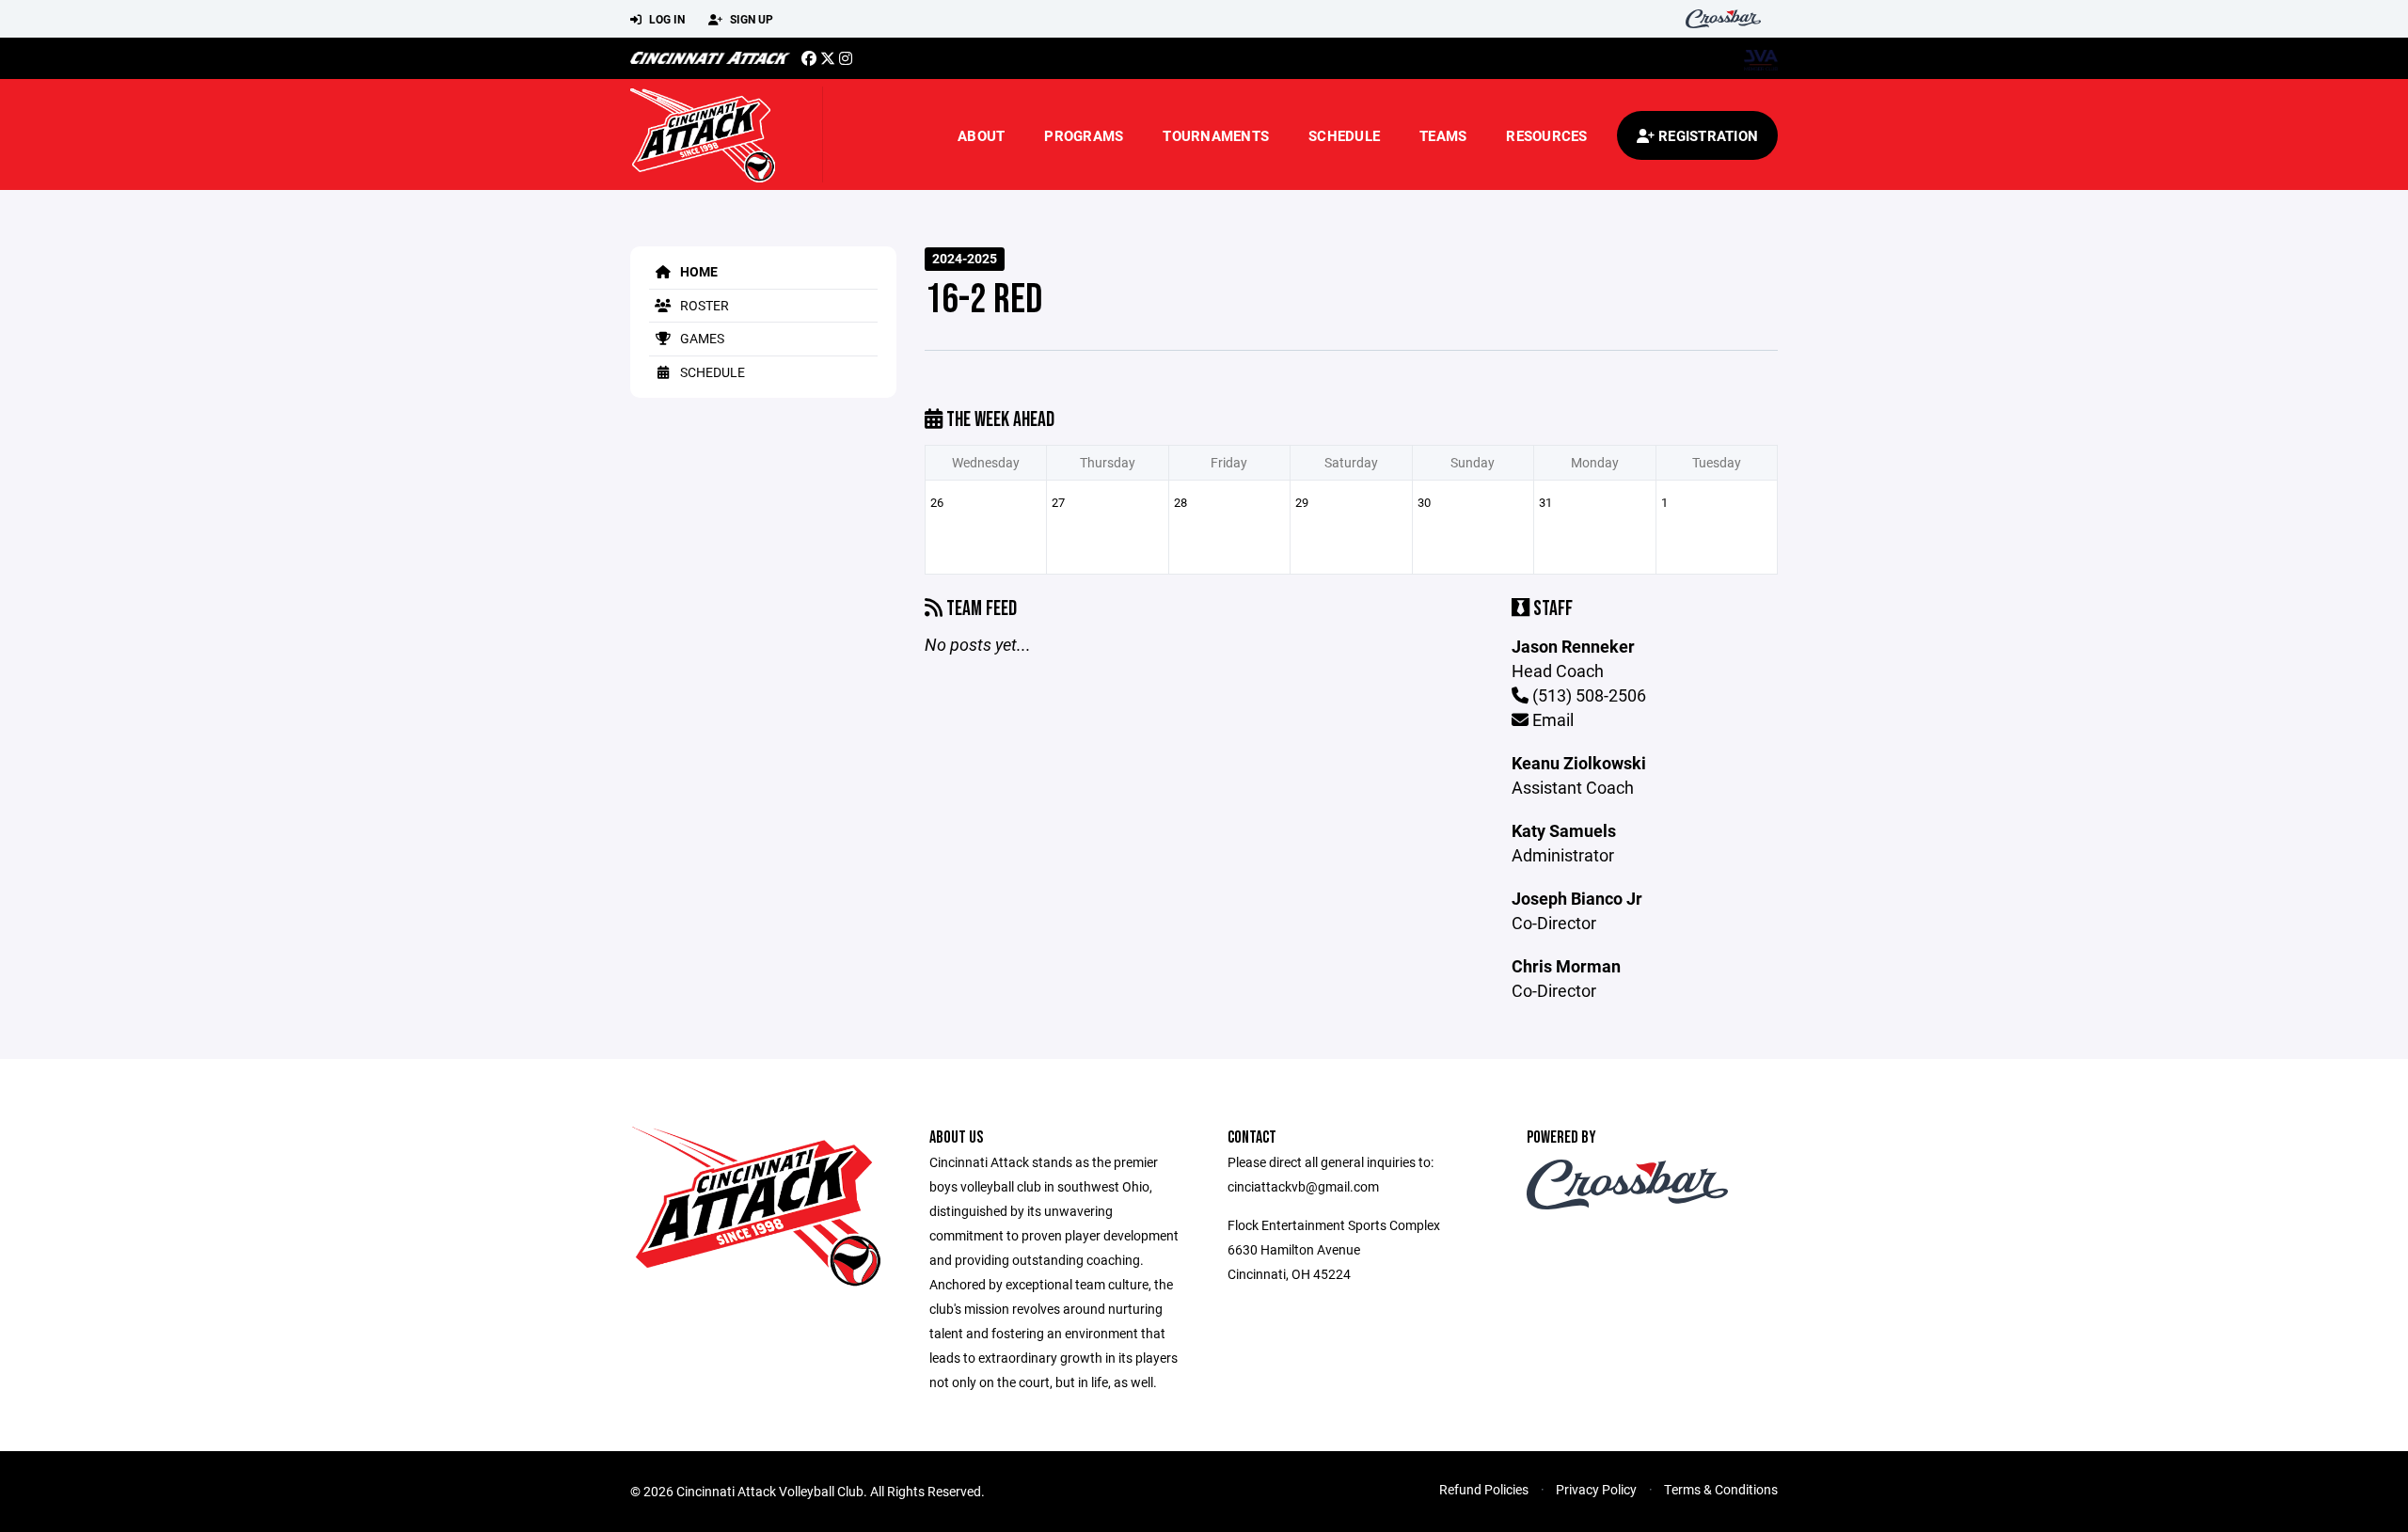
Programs (1084, 135)
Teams (1443, 135)
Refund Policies (1484, 1489)
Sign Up (750, 19)
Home (697, 271)
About (981, 135)
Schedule (1344, 135)
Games (701, 338)
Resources (1546, 135)
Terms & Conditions (1721, 1489)
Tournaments (1216, 135)
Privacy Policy (1596, 1489)
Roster (703, 305)
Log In (665, 19)
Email (1551, 719)
